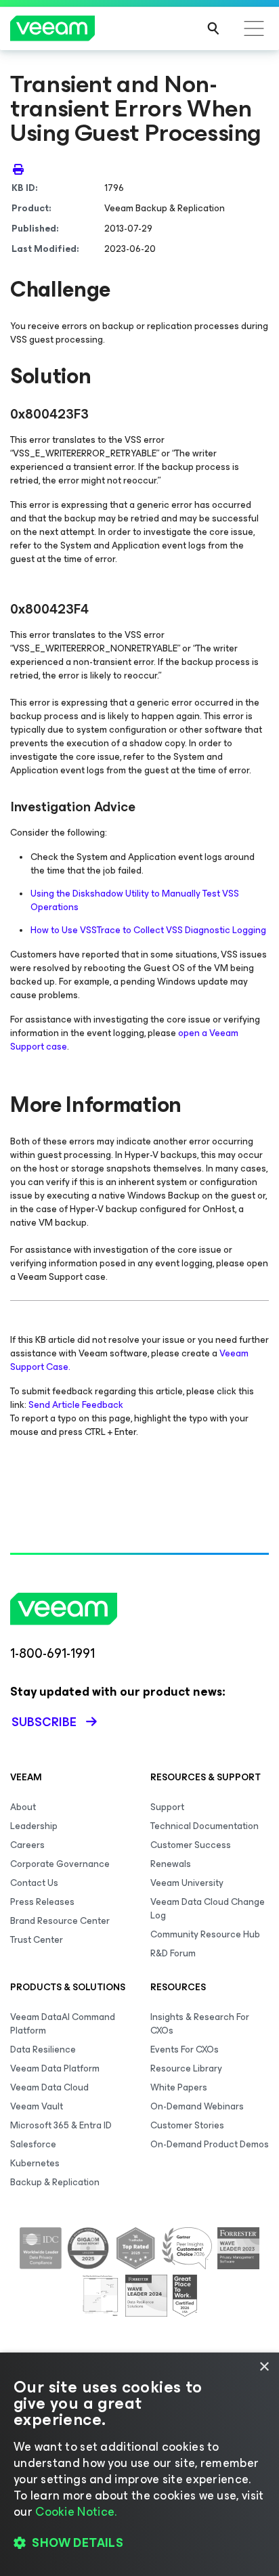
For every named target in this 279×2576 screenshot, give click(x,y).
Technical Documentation (205, 1826)
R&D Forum (173, 1953)
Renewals (171, 1864)
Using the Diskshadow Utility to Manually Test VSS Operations (135, 900)
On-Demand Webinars (197, 2106)
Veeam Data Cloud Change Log (208, 1909)
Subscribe (44, 1722)
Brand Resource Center (60, 1921)
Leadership (34, 1826)
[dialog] (139, 2464)
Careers (27, 1845)
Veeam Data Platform (55, 2068)
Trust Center (37, 1940)
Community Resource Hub (205, 1934)
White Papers (179, 2087)
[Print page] (18, 169)
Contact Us (34, 1883)
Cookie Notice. (76, 2512)
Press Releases (42, 1902)
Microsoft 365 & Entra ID (61, 2125)
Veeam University (187, 1883)
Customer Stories (187, 2125)
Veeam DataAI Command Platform (63, 2024)
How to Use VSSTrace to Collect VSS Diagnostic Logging (148, 930)
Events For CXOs (185, 2049)
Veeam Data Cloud (49, 2087)
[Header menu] (254, 28)
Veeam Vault (37, 2106)
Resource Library (186, 2068)
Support (167, 1807)
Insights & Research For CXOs (200, 2024)
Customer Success (191, 1845)
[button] (139, 2543)
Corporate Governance (60, 1864)
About (23, 1807)
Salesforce (33, 2144)
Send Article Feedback (76, 1405)
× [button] (264, 2367)
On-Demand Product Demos (210, 2144)
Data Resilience (43, 2049)
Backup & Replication (55, 2182)
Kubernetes (35, 2163)
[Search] (213, 28)
